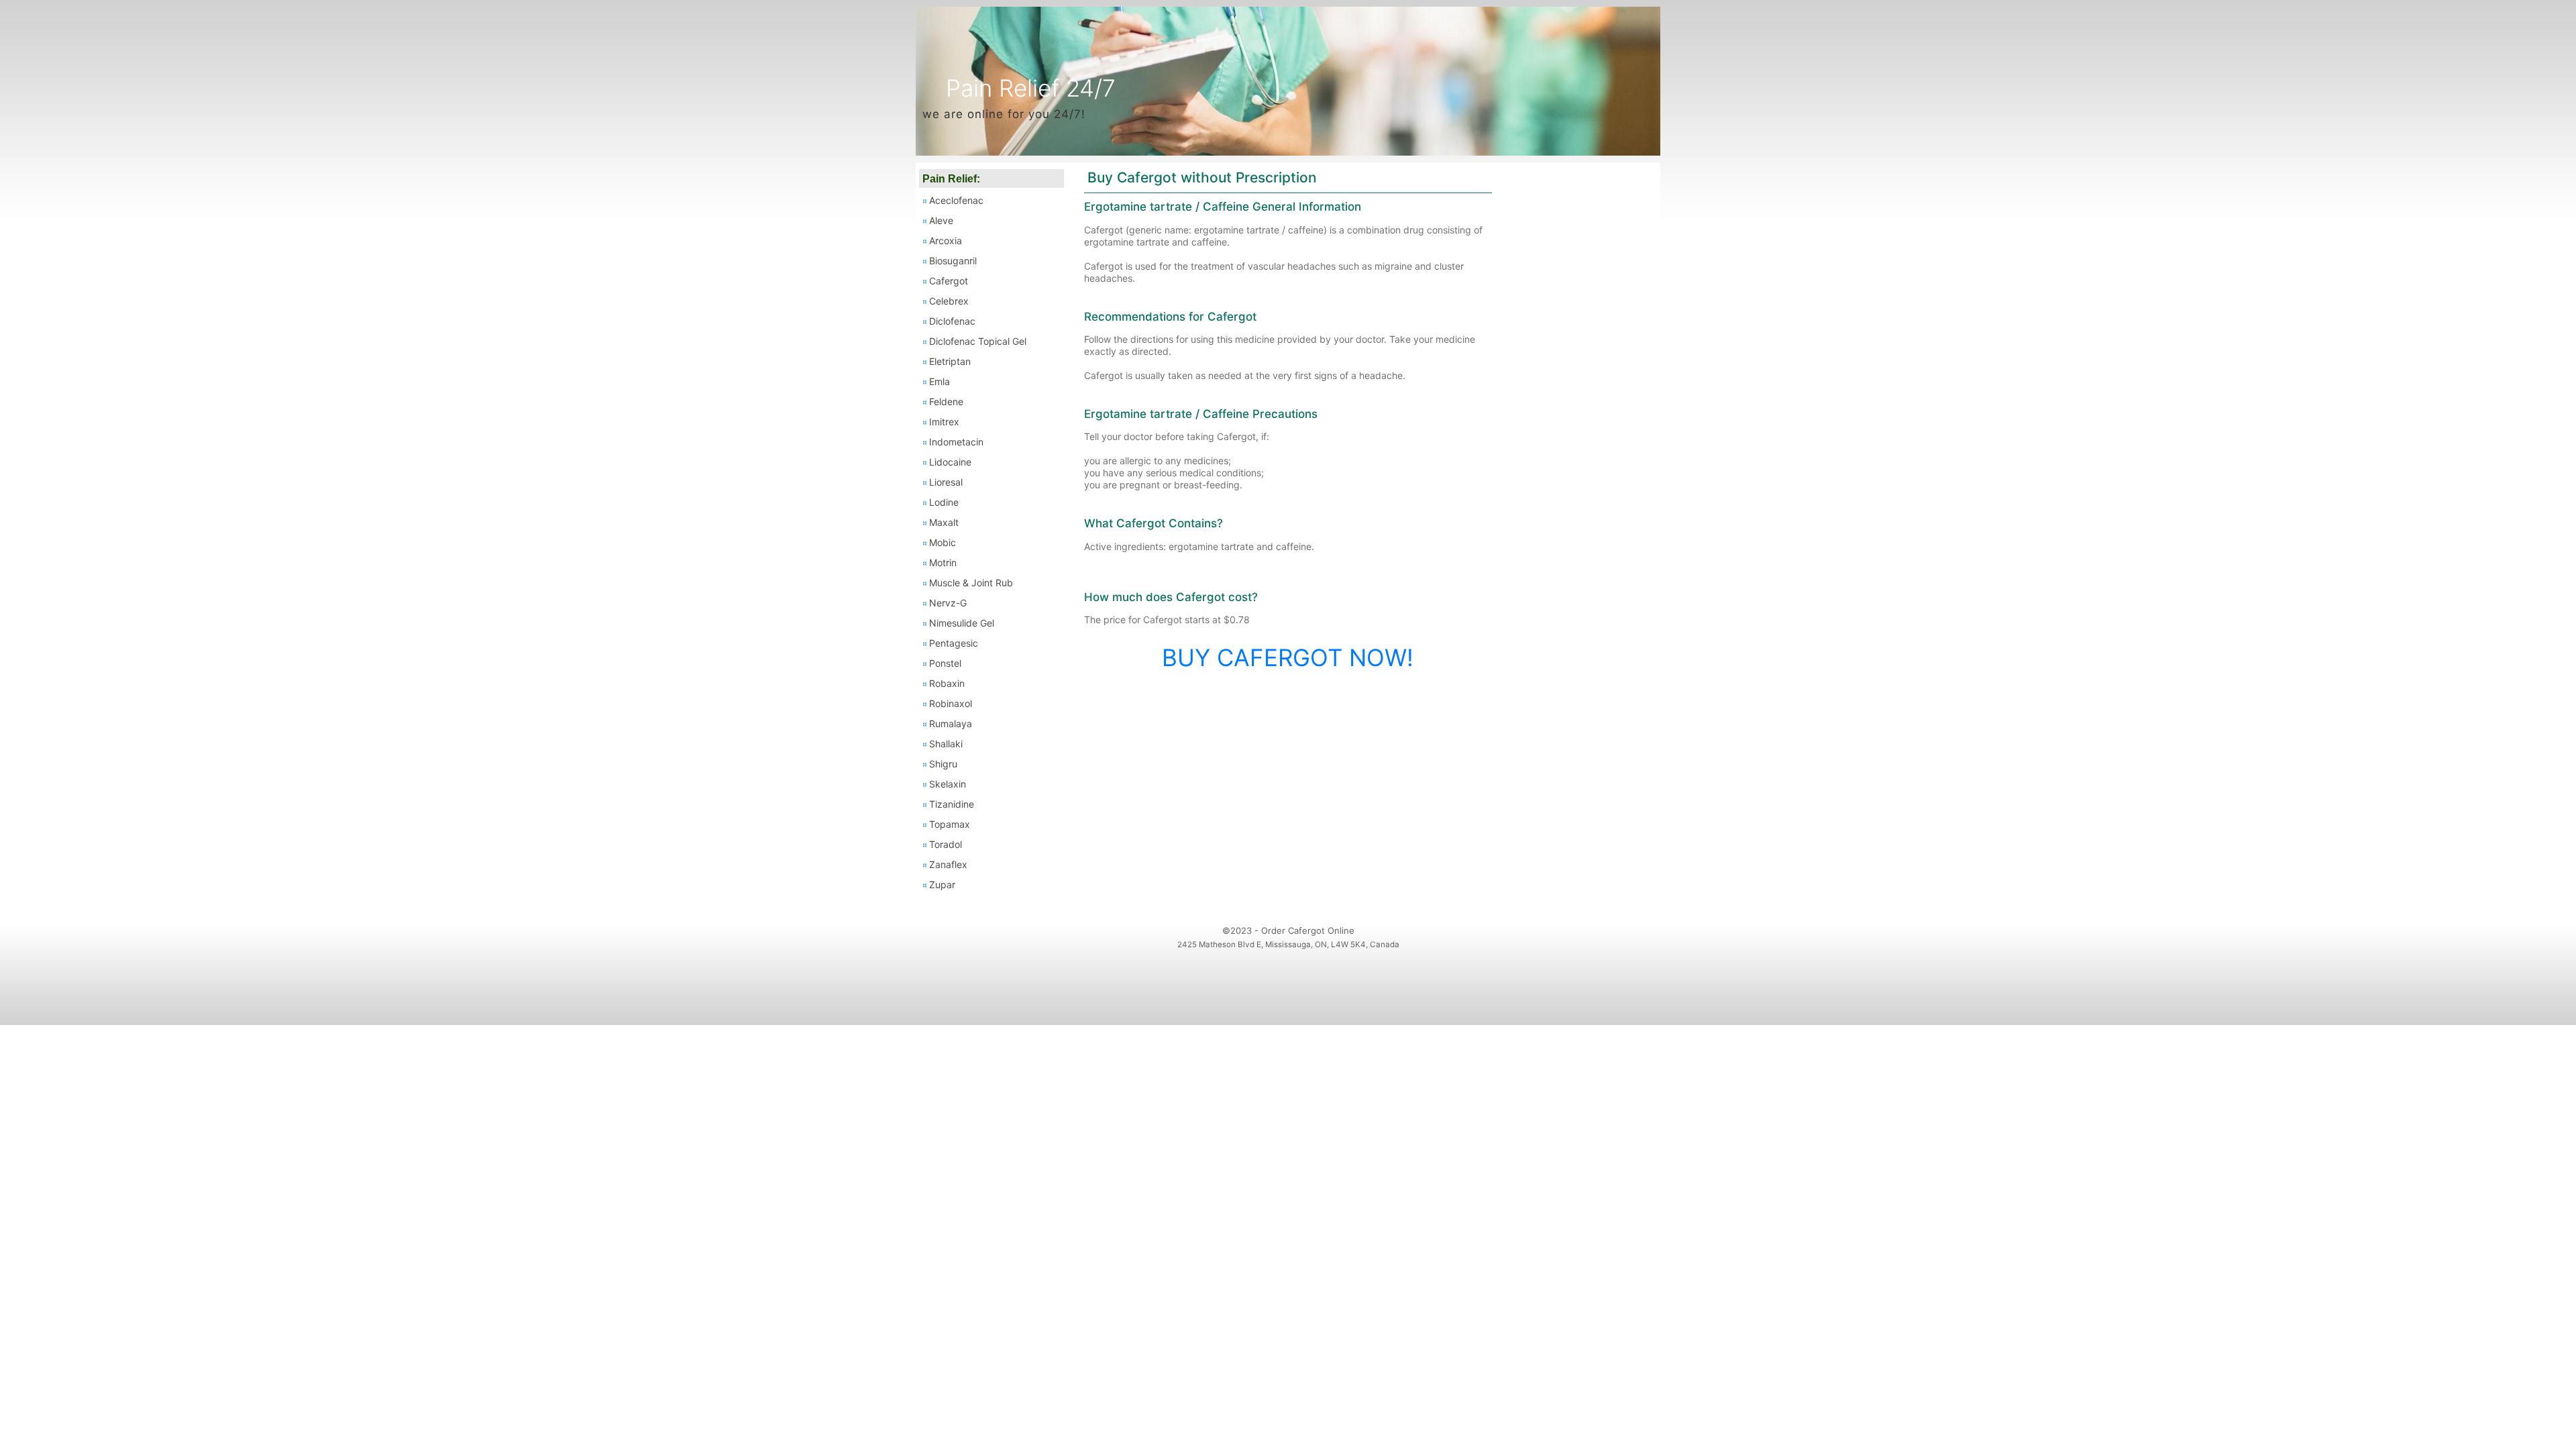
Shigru (943, 764)
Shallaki (946, 744)
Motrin (943, 562)
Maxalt (944, 522)
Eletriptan (950, 361)
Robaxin (947, 683)
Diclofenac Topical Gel (978, 341)
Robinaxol (951, 703)
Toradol (946, 844)
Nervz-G (948, 603)
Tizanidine (952, 804)
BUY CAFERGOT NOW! (1288, 657)
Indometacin (956, 442)
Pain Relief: (951, 179)
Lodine (944, 502)
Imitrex (944, 422)
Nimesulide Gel (962, 623)
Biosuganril (953, 261)
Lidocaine (950, 462)
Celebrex (949, 301)
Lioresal (946, 482)
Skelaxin (948, 784)
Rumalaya (951, 723)
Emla (940, 381)
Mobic (943, 542)
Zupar (942, 884)
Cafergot (949, 281)
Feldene (946, 401)
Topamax (950, 824)
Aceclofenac (956, 200)
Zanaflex (948, 864)
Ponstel (945, 663)
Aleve (941, 220)
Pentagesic (954, 643)
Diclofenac (952, 321)
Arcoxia (946, 240)
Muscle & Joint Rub (971, 583)
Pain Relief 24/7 (1031, 88)
